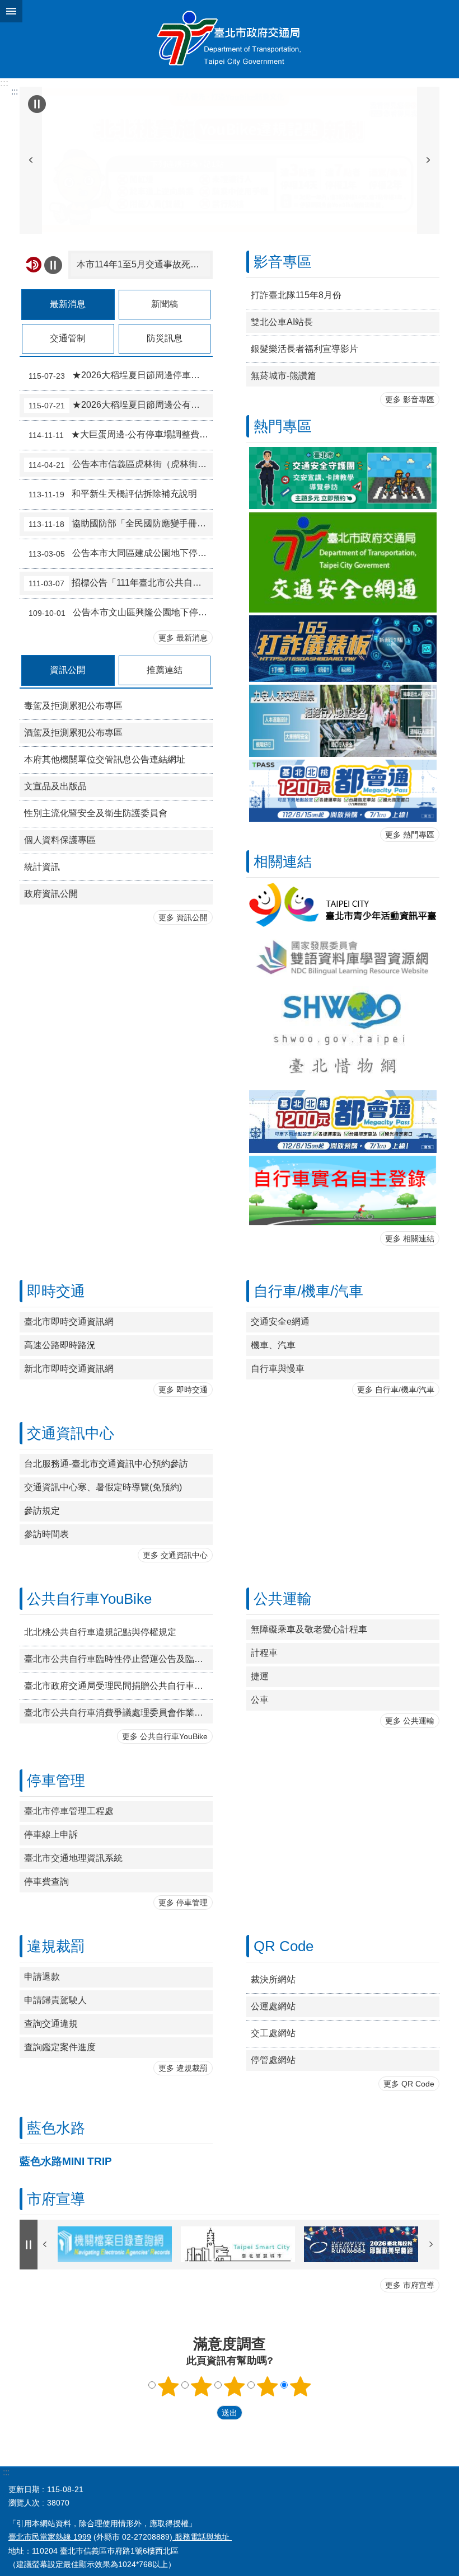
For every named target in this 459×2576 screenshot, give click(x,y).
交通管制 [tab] (68, 338)
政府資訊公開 (51, 894)
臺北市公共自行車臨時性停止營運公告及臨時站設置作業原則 (118, 1659)
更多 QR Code (409, 2084)
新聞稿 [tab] (165, 304)
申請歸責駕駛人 (55, 2000)
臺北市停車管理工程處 (69, 1811)
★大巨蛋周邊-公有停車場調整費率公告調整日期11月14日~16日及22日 (121, 435)
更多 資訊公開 (183, 917)
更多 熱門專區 (410, 835)
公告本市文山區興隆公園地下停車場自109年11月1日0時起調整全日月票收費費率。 (121, 613)
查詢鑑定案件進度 (60, 2047)
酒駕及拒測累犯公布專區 (73, 733)
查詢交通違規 (51, 2024)
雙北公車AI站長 (282, 322)
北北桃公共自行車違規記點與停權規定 (100, 1632)
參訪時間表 (46, 1534)
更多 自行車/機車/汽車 (396, 1390)
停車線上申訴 (51, 1835)
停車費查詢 (46, 1882)
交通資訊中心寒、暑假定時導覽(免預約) (103, 1487)
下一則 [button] (428, 160)
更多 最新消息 (183, 638)
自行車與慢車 (278, 1369)
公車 (260, 1700)
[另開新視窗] (343, 562)
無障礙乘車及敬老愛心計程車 (309, 1629)
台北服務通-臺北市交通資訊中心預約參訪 (106, 1464)
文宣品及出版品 (55, 786)
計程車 (264, 1653)
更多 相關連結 (410, 1238)
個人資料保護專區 (60, 840)
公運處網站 (273, 2006)
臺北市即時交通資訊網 (69, 1322)
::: (4, 83)
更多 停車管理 (183, 1902)
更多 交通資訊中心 (175, 1555)
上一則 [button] (31, 160)
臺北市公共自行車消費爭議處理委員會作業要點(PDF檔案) (118, 1713)
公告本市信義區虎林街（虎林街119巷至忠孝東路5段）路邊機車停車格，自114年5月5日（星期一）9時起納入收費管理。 (121, 464)
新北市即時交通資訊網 (69, 1369)
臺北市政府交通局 (230, 39)
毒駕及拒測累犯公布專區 (73, 706)
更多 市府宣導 (410, 2285)
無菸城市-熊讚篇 (284, 376)
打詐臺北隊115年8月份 (296, 295)
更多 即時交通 (183, 1390)
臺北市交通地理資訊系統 (73, 1858)
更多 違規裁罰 (183, 2068)
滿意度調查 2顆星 (202, 2386)
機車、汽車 (273, 1345)
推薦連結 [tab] (165, 670)
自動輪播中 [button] (37, 104)
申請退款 (42, 1977)
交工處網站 (273, 2033)
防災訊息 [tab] (165, 338)
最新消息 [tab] (68, 304)
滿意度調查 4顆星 (268, 2386)
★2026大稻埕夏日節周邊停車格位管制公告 (121, 375)
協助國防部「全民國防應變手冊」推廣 (121, 524)
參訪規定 (42, 1511)
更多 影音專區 (410, 399)
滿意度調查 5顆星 (301, 2386)
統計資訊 (42, 867)
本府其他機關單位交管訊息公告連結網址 (105, 759)
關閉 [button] (11, 11)
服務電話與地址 (202, 2537)
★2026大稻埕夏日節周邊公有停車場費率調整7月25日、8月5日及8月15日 (121, 405)
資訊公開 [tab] (68, 670)
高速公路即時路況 (60, 1345)
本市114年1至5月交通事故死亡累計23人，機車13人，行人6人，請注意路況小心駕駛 (143, 264)
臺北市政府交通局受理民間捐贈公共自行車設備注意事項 (118, 1686)
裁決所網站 (273, 1979)
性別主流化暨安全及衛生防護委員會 (96, 813)
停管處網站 (273, 2060)
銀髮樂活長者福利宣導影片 (305, 349)
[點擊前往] (230, 160)
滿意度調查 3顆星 (235, 2386)
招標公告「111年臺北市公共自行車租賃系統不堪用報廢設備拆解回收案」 (121, 583)
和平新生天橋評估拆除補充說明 (113, 494)
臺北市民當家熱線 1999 (50, 2537)
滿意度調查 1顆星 (168, 2386)
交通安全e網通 (280, 1322)
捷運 (260, 1676)
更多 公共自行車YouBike (165, 1736)
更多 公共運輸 (410, 1721)
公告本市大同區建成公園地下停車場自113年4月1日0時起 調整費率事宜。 (121, 553)
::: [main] (15, 91)
